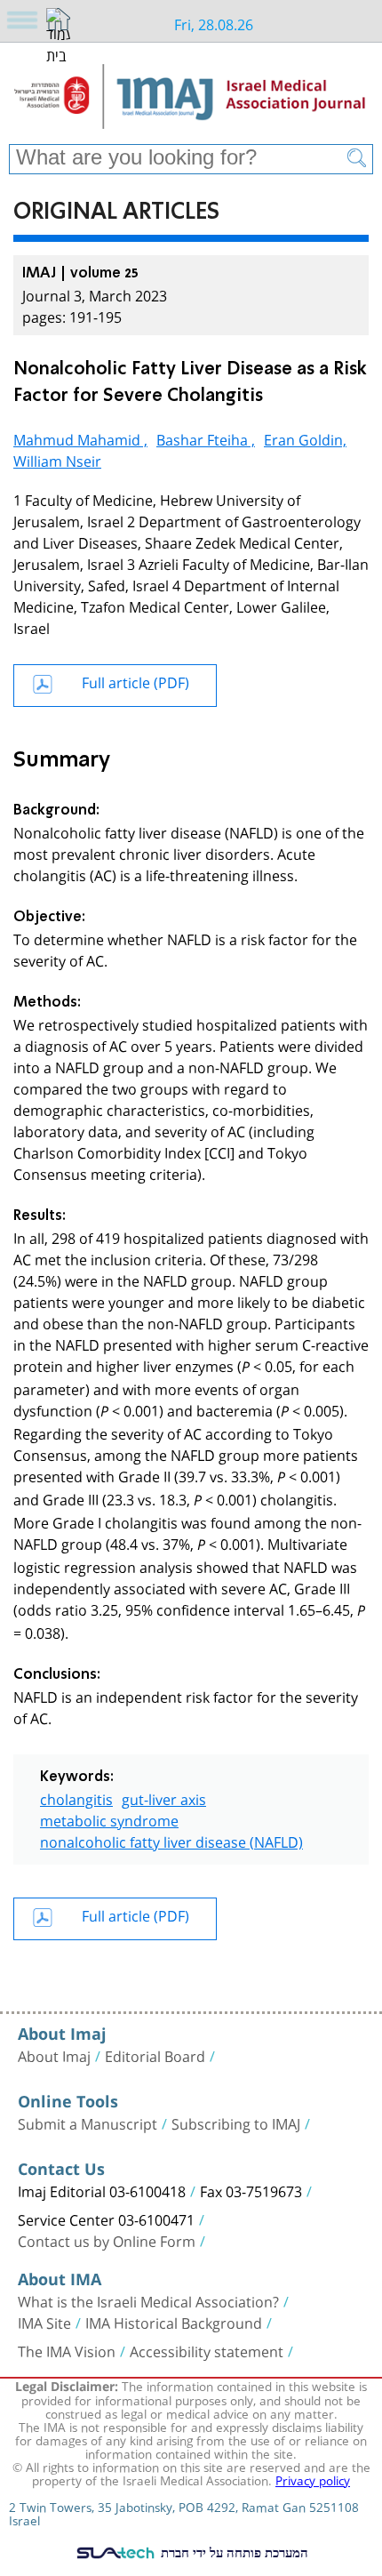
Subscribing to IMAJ (236, 2123)
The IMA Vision (67, 2350)
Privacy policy (313, 2479)
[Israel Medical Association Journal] (191, 100)
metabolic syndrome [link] (109, 1819)
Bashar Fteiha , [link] (206, 438)
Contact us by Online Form (107, 2240)
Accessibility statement (207, 2350)
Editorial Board (155, 2055)
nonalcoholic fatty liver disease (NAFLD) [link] (171, 1840)
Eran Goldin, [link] (305, 438)
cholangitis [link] (76, 1798)
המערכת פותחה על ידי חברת (233, 2552)
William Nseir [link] (57, 459)
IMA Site (44, 2322)
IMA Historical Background (174, 2322)
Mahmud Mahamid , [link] (80, 438)
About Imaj (54, 2055)
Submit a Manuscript (88, 2123)
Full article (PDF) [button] (135, 681)
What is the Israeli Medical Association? (148, 2300)
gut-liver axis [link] (164, 1798)
